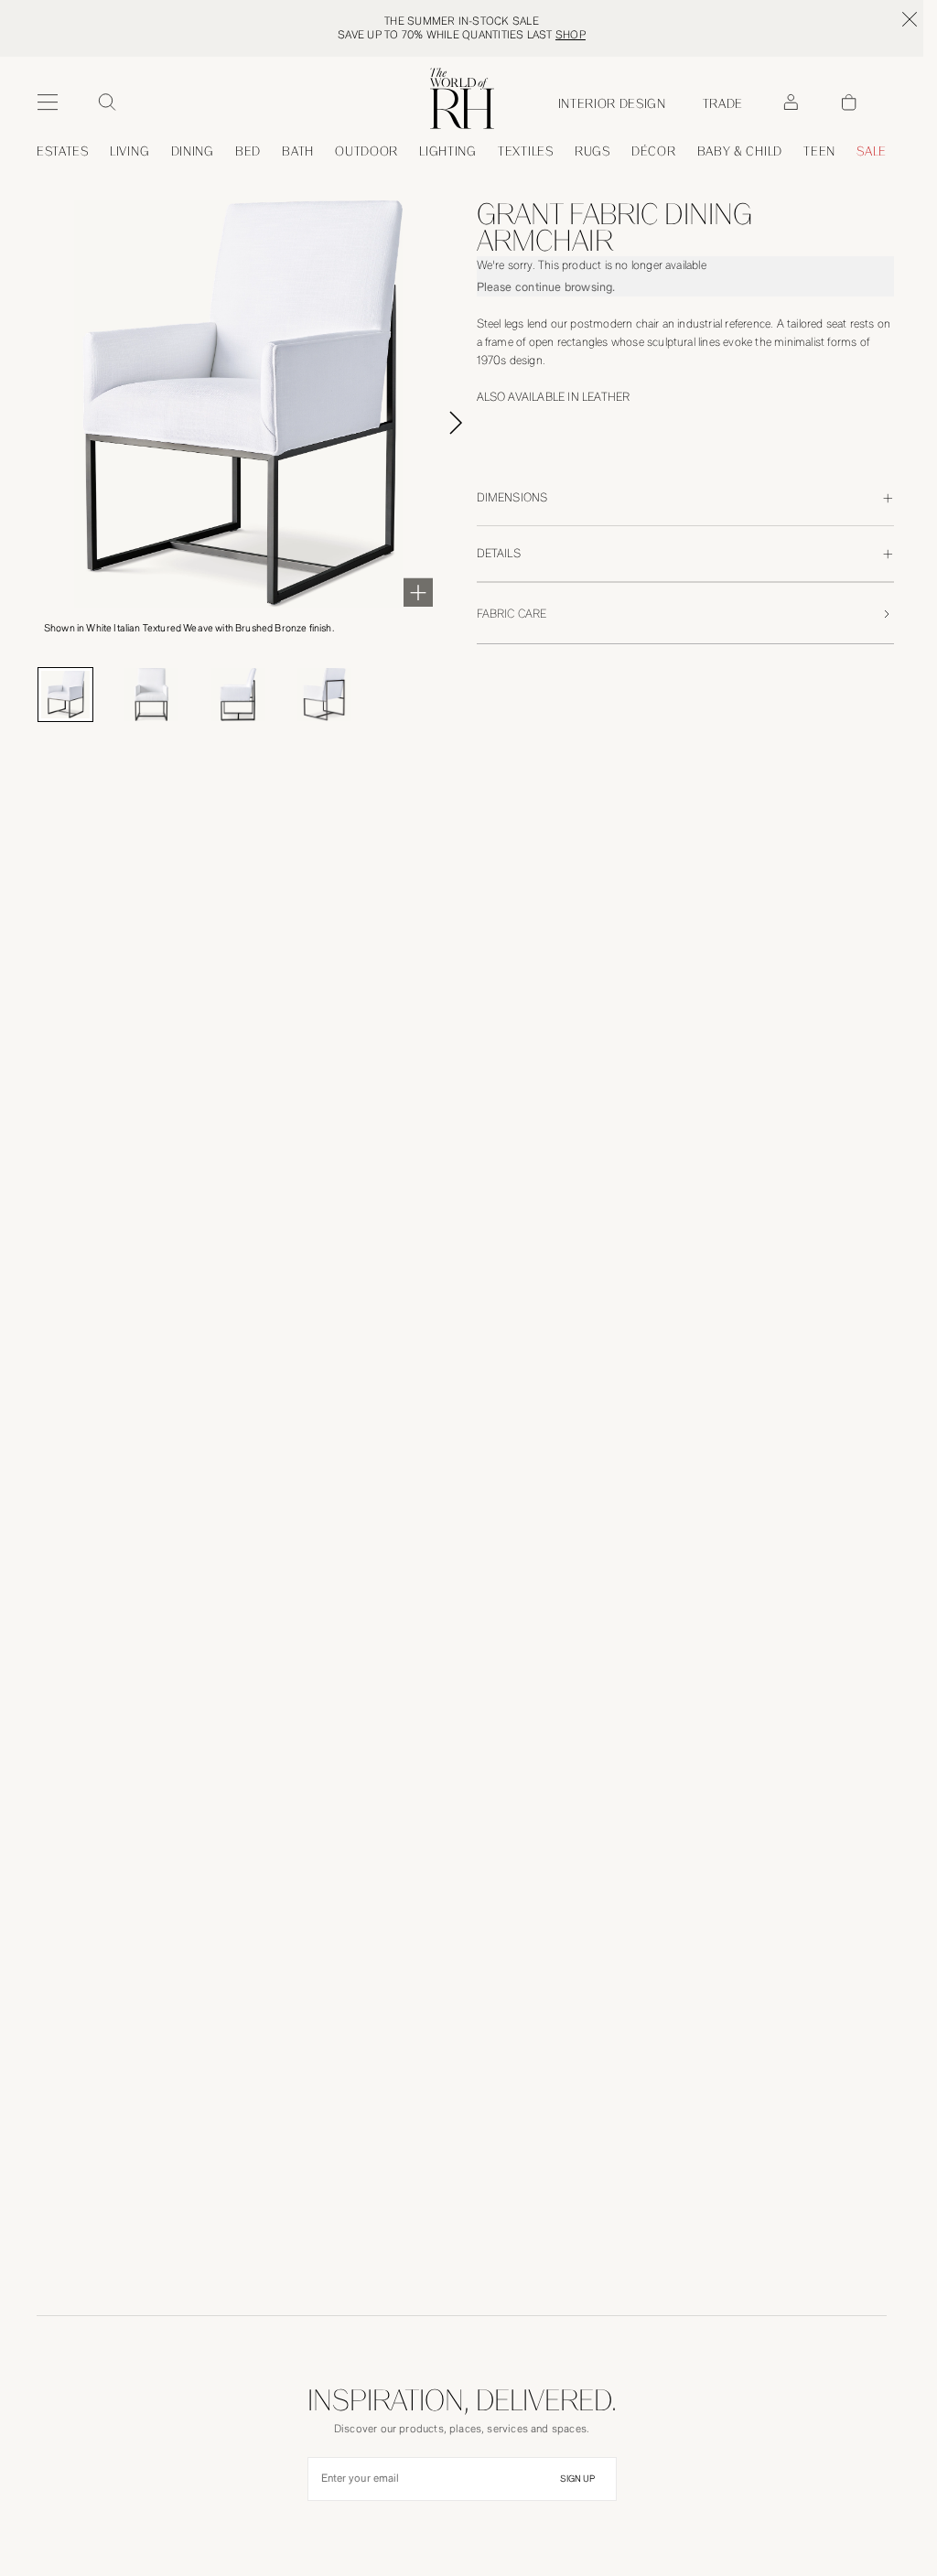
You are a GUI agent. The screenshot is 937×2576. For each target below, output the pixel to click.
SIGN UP (577, 2479)
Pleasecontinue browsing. (546, 287)
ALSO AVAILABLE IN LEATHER (554, 397)
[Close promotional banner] (910, 19)
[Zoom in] (418, 592)
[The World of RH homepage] (462, 98)
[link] (740, 151)
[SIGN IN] (791, 102)
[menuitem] (63, 151)
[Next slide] (477, 423)
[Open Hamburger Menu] (48, 102)
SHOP (571, 35)
